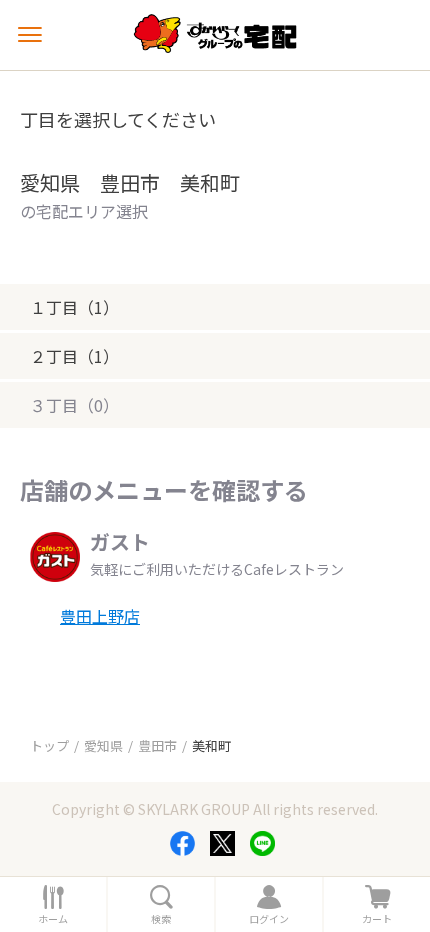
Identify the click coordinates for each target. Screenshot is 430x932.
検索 (161, 919)
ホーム (53, 919)
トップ (49, 745)
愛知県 (103, 745)
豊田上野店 (100, 616)
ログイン (269, 919)
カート (377, 919)
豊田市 (157, 745)
